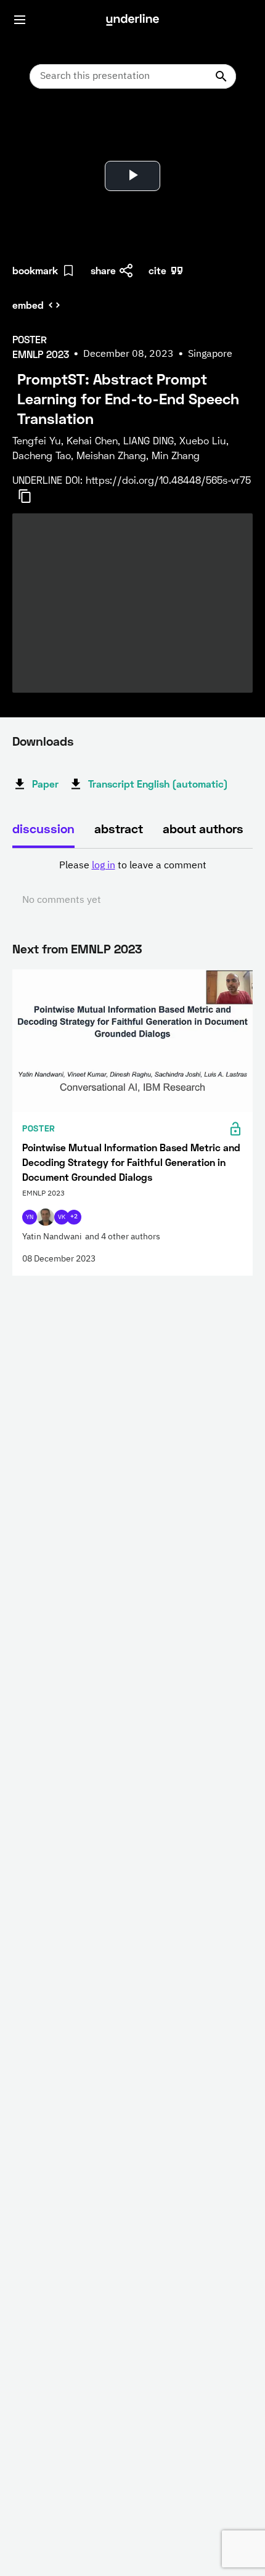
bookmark (35, 270)
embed (28, 305)
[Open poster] (33, 129)
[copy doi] (32, 496)
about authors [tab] (203, 828)
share (103, 270)
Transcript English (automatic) (158, 784)
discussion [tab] (43, 828)
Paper (45, 784)
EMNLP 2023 (106, 948)
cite (157, 270)
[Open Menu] (20, 20)
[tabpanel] (132, 883)
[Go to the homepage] (132, 20)
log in (104, 866)
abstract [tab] (119, 828)
